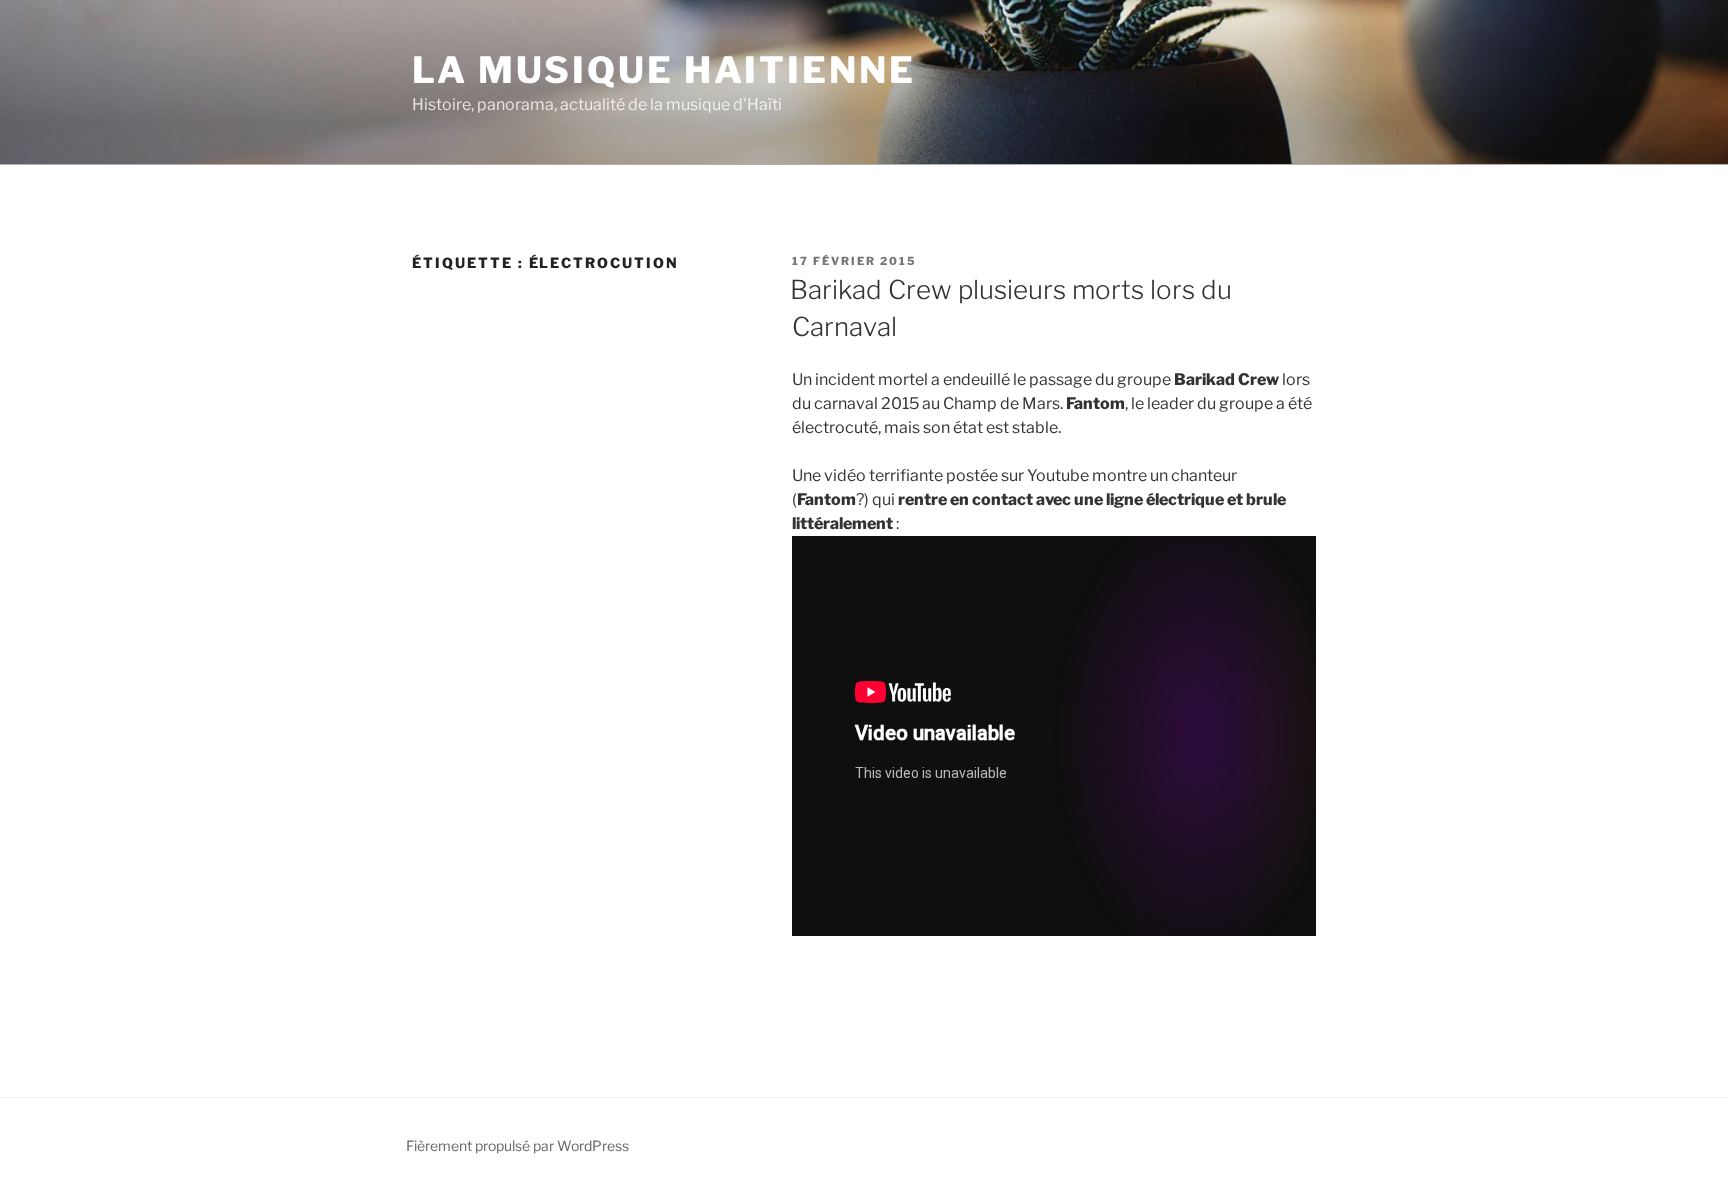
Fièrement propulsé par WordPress (517, 1145)
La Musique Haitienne (664, 70)
